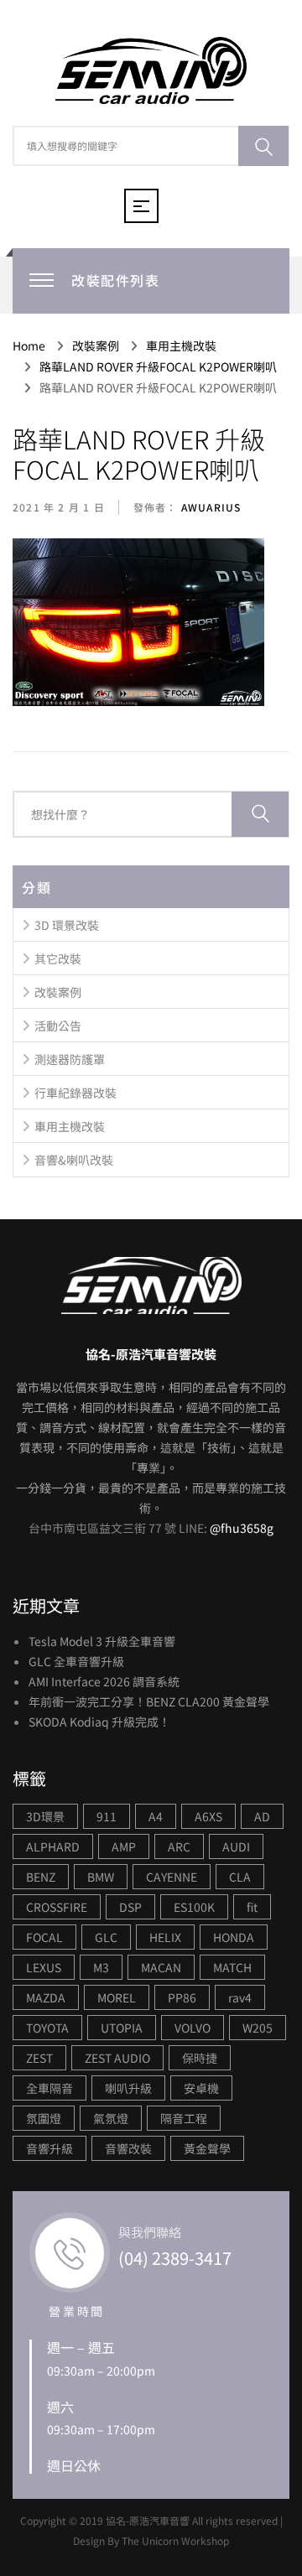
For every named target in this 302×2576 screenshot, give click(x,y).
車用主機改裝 (70, 1126)
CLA (240, 1877)
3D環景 (45, 1816)
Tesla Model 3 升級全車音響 (102, 1641)
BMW (101, 1877)
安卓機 (201, 2088)
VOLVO (193, 2028)
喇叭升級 (128, 2088)
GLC (106, 1937)
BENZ (41, 1877)
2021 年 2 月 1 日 (59, 507)
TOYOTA (47, 2028)
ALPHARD (53, 1846)
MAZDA (46, 1997)
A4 (156, 1816)
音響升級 (49, 2148)
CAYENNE (172, 1877)
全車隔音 (49, 2088)
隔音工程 (184, 2118)
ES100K (194, 1907)
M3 (101, 1967)
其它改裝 (58, 958)
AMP (124, 1846)
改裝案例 (58, 992)
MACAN (161, 1967)
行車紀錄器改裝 (75, 1093)
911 (107, 1816)
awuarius (210, 507)
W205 (258, 2028)
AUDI (236, 1846)
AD (262, 1816)
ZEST (39, 2058)
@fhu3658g (242, 1528)
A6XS (208, 1816)
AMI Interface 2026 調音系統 (104, 1681)
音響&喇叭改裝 (74, 1160)
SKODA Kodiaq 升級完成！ (99, 1722)
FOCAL (44, 1937)
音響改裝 (128, 2148)
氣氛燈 (111, 2118)
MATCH (232, 1967)
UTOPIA (122, 2028)
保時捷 (200, 2058)
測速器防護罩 (70, 1059)
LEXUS (44, 1967)
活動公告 (58, 1026)
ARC (179, 1846)
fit (252, 1907)
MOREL (117, 1997)
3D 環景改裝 (67, 925)
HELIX (165, 1937)
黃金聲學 (207, 2148)
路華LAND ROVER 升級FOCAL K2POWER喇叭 (139, 454)
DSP (130, 1907)
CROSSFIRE (57, 1907)
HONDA (234, 1937)
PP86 (182, 1997)
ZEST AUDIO (117, 2058)
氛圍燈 (44, 2118)
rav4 (240, 1997)
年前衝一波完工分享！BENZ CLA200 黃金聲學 (149, 1701)
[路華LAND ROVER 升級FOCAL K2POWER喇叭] (138, 623)
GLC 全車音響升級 (76, 1661)
